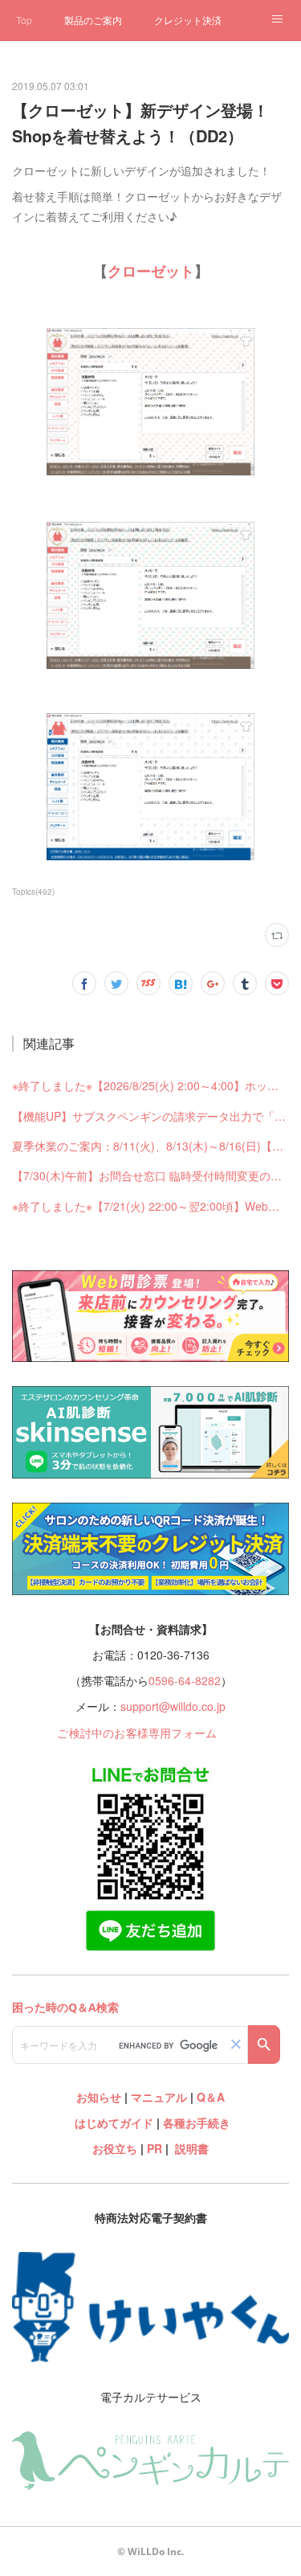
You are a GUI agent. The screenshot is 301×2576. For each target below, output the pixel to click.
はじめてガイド (112, 2123)
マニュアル (159, 2097)
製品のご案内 (93, 20)
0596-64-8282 (185, 1680)
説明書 (192, 2148)
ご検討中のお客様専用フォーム (137, 1733)
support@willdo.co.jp (173, 1706)
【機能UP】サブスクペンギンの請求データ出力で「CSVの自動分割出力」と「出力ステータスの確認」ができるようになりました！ (150, 1116)
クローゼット (151, 271)
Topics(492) (33, 892)
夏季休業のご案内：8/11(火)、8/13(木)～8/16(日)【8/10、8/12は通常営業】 (150, 1146)
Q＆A (211, 2097)
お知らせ (99, 2097)
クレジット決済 (188, 20)
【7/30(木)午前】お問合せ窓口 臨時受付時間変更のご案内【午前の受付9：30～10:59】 (150, 1175)
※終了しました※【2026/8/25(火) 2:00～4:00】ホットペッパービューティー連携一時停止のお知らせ (150, 1085)
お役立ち (115, 2148)
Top (24, 20)
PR (155, 2148)
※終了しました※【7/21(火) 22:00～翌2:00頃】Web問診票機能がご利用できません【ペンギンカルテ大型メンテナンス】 (150, 1206)
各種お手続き (197, 2123)
